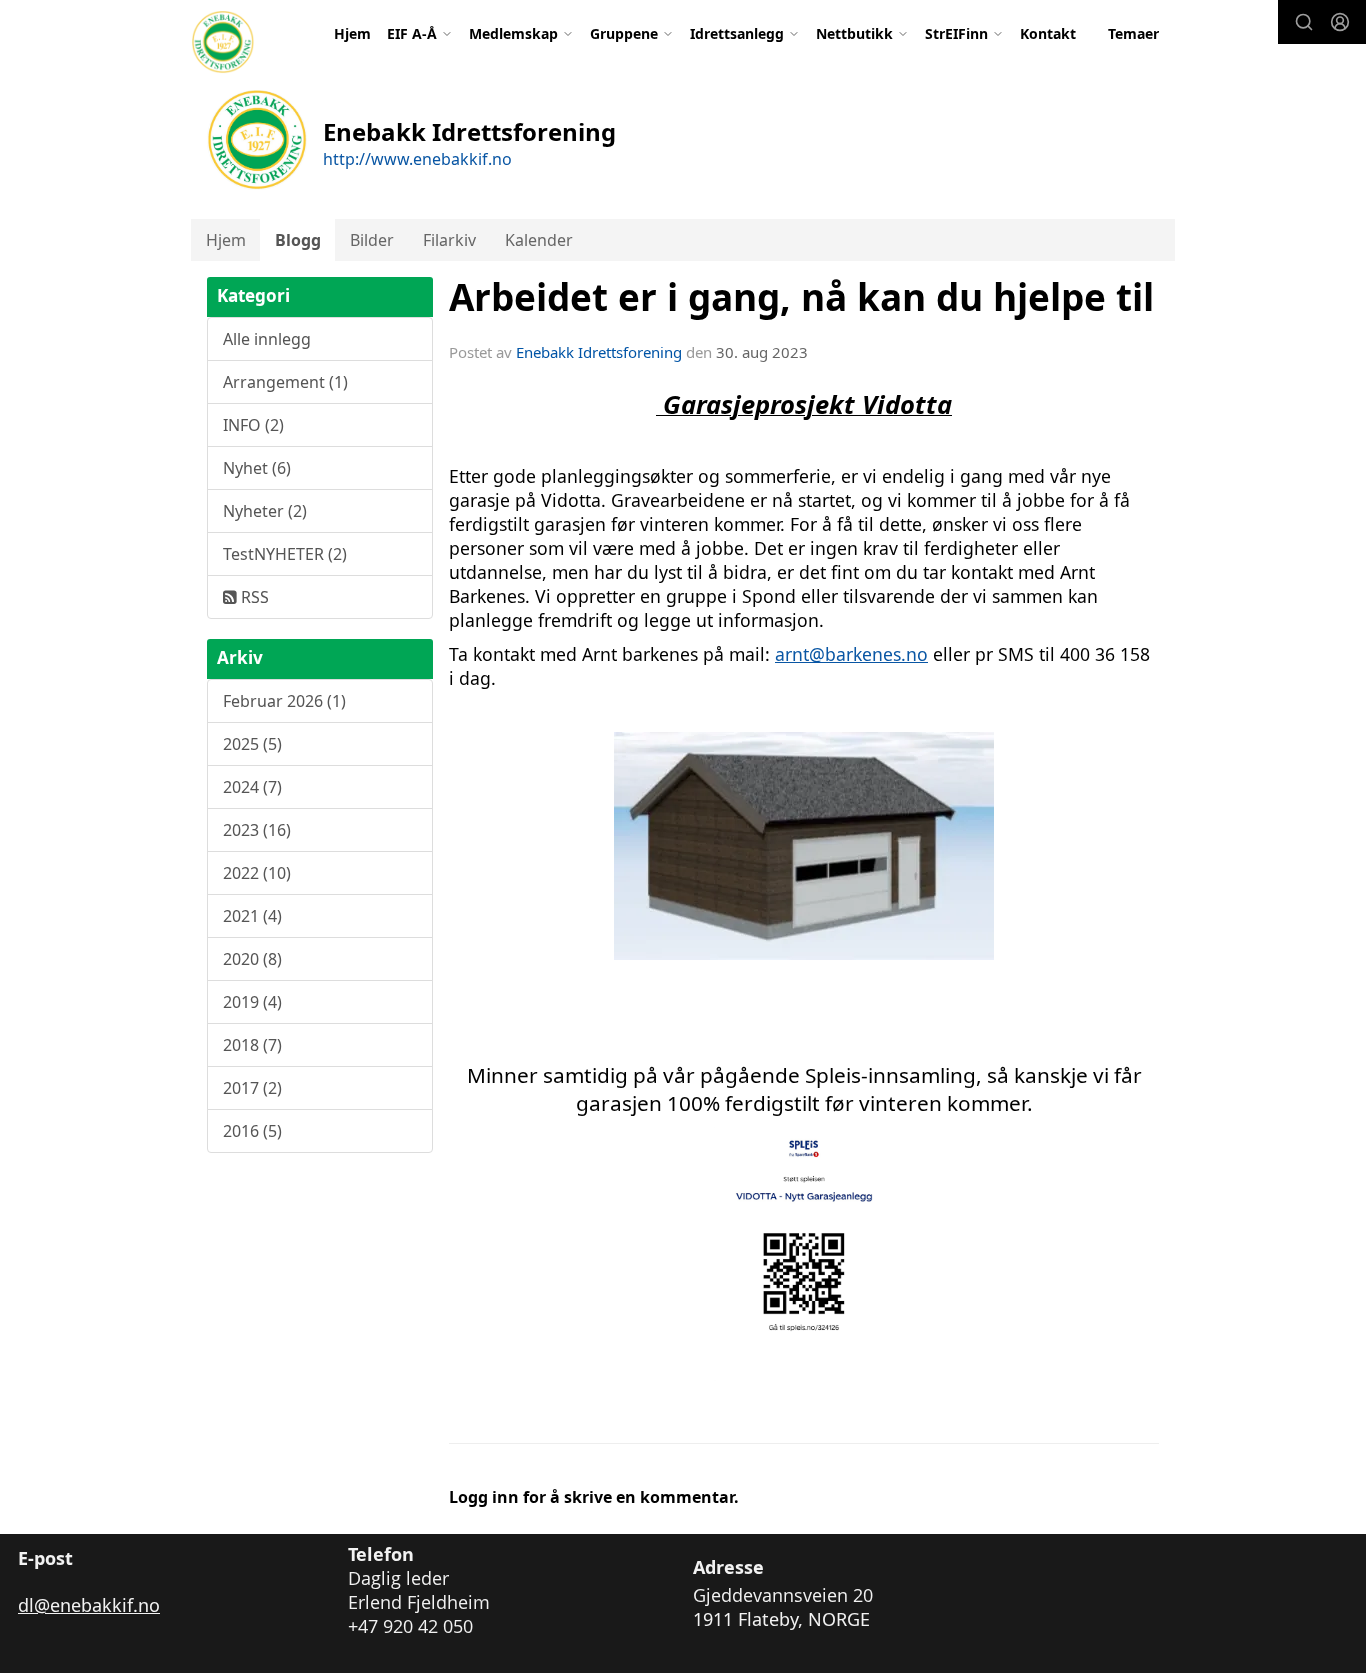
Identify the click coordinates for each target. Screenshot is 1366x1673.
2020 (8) (252, 959)
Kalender (539, 240)
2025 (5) (252, 744)
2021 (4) (252, 916)
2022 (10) (257, 873)
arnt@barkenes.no (851, 654)
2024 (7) (252, 787)
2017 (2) (252, 1088)
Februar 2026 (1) (284, 701)
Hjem (352, 33)
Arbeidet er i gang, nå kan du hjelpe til (801, 297)
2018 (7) (252, 1045)
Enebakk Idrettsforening (599, 352)
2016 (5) (252, 1131)
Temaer (1133, 33)
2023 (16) (257, 830)
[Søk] (1304, 22)
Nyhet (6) (257, 468)
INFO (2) (253, 425)
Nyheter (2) (265, 511)
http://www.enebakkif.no (417, 159)
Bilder (372, 240)
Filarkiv (449, 240)
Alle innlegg (267, 339)
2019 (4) (252, 1002)
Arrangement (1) (285, 382)
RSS (253, 597)
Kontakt (1048, 33)
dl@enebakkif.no (89, 1605)
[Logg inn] (1340, 22)
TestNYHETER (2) (285, 554)
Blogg (298, 240)
